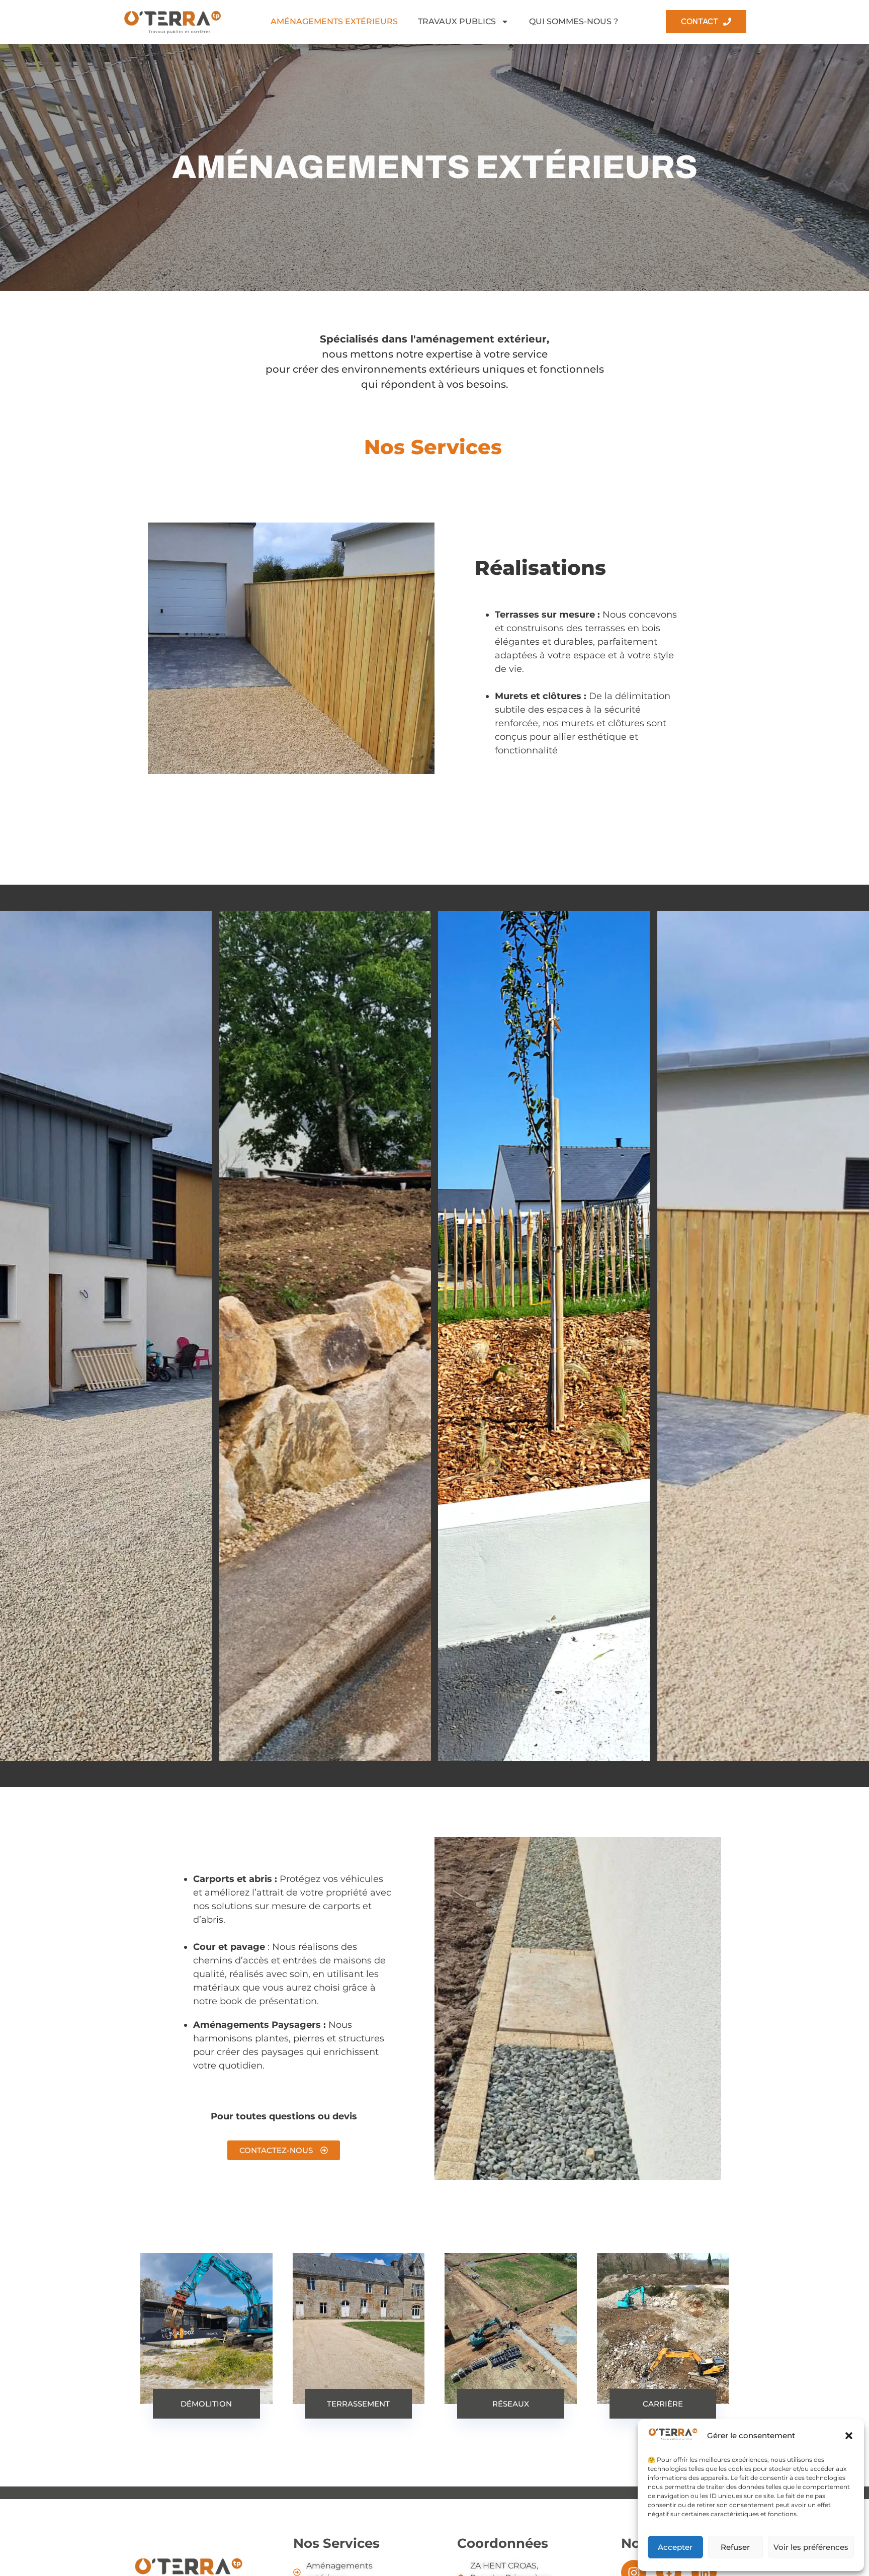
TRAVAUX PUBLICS (457, 21)
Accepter (675, 2547)
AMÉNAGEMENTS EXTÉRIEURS (334, 21)
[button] (849, 2436)
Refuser (735, 2547)
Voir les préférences (811, 2547)
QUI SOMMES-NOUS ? (574, 21)
